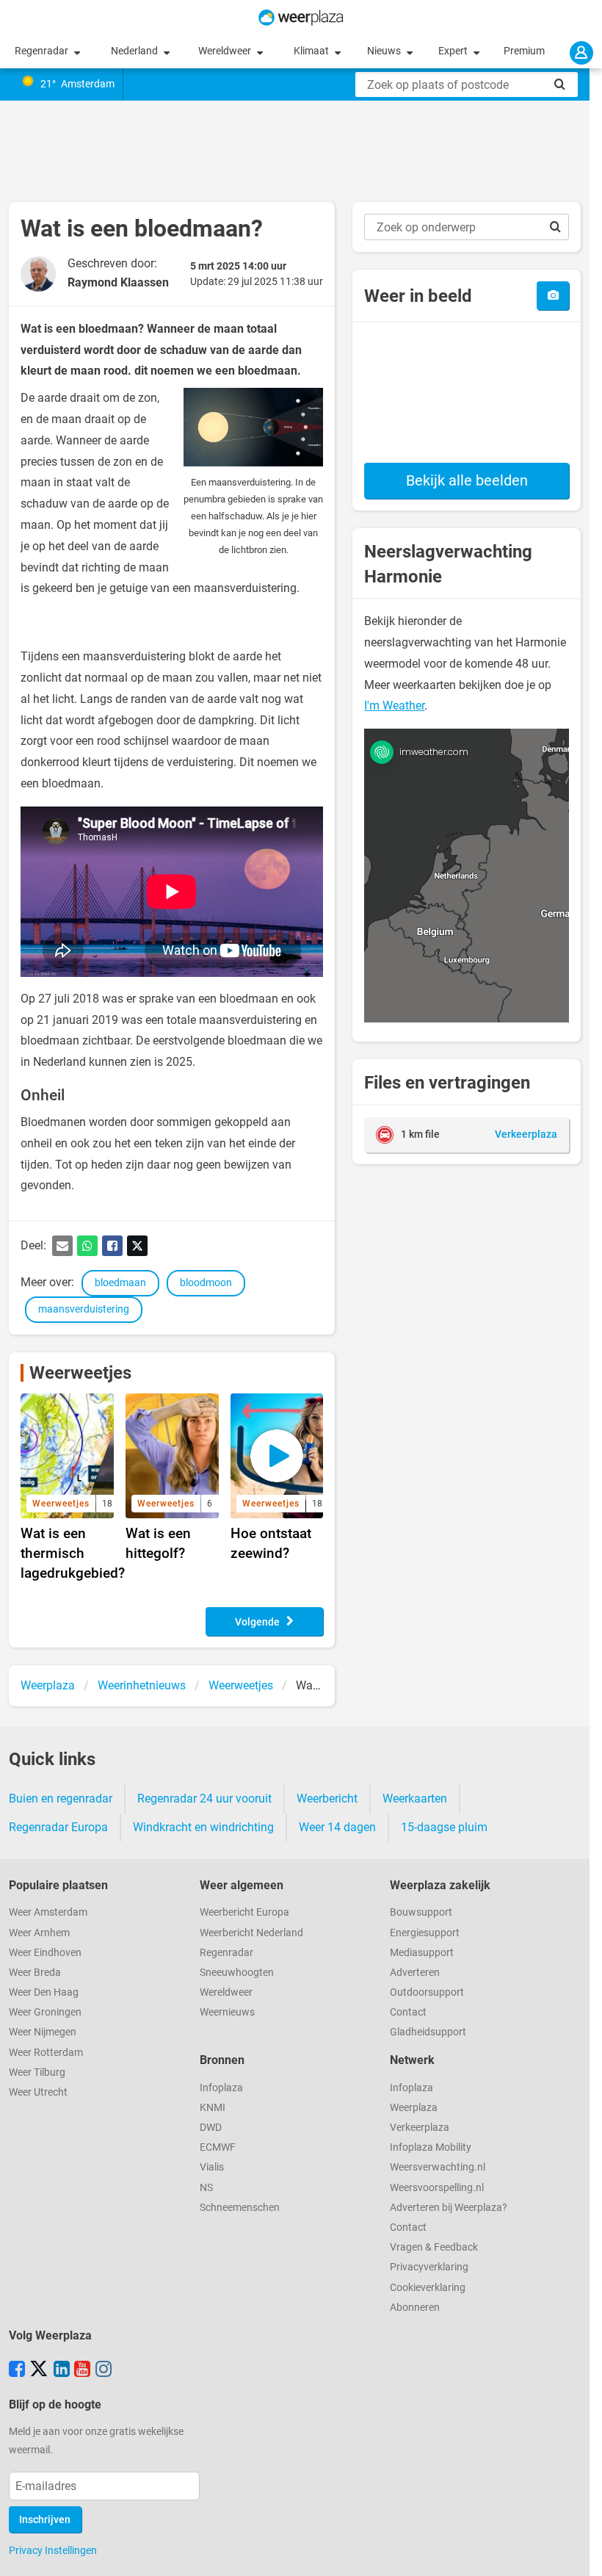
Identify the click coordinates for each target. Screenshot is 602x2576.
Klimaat (312, 51)
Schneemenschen (240, 2208)
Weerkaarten (415, 1798)
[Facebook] (112, 1246)
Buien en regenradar (61, 1798)
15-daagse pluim (444, 1827)
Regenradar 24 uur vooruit (204, 1798)
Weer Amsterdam (48, 1912)
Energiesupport (425, 1933)
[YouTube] (82, 2370)
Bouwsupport (421, 1912)
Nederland (135, 51)
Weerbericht (327, 1798)
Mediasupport (422, 1953)
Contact (408, 2012)
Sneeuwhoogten (237, 1973)
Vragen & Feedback (434, 2247)
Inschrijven (45, 2520)
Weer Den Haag (44, 1992)
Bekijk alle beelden (467, 480)
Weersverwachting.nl (438, 2167)
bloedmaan (120, 1283)
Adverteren (415, 1973)
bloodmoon (206, 1283)
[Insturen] (553, 296)
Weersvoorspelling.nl (437, 2188)
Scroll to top (579, 2552)
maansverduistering (84, 1309)
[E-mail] (62, 1246)
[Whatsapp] (87, 1246)
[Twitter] (137, 1246)
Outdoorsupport (427, 1992)
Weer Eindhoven (45, 1953)
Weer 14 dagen (337, 1827)
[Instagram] (104, 2370)
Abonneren (415, 2308)
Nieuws (385, 51)
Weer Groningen (45, 2012)
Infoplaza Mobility (431, 2147)
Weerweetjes (80, 1373)
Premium (524, 51)
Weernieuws (227, 2012)
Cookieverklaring (428, 2288)
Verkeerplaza (420, 2128)
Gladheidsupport (428, 2032)
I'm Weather (394, 706)
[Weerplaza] (301, 18)
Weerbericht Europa (244, 1912)
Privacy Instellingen (53, 2550)
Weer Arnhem (39, 1933)
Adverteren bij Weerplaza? (449, 2208)
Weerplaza (414, 2108)
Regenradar (43, 51)
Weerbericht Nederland (251, 1933)
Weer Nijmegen (43, 2032)
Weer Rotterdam (46, 2053)
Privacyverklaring (429, 2267)
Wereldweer (226, 51)
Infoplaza (221, 2088)
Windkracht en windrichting (203, 1827)
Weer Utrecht (38, 2092)
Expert (454, 51)
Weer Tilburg (37, 2072)
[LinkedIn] (62, 2370)
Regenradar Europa (58, 1827)
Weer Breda (35, 1973)
